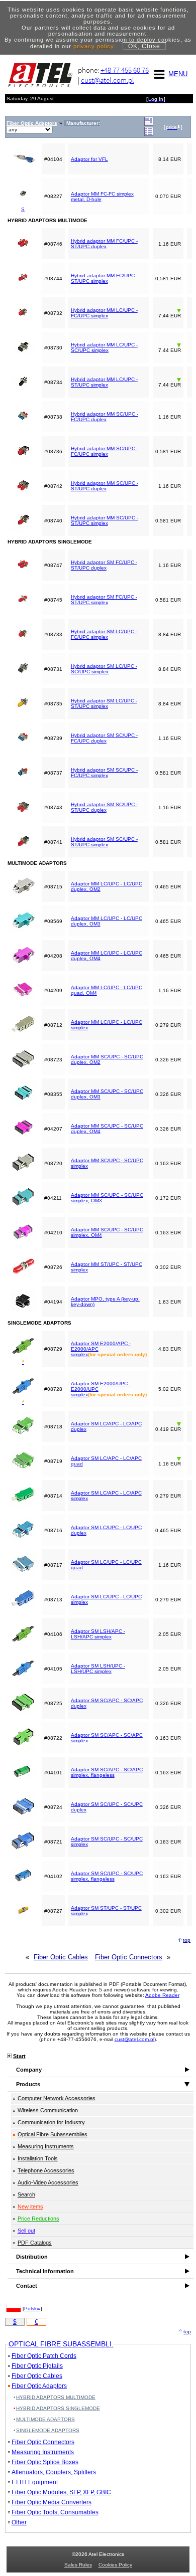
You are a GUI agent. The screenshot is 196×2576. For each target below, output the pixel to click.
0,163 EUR (168, 1163)
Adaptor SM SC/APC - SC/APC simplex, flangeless (107, 1772)
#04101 (53, 1773)
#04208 (53, 956)
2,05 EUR (170, 1634)
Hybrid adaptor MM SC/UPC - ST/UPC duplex (105, 486)
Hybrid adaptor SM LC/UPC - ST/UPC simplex (104, 703)
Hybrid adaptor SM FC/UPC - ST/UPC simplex (104, 600)
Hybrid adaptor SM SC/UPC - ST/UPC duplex (104, 807)
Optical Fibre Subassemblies (53, 2134)
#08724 (53, 1807)
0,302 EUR (168, 1267)
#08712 (53, 1025)
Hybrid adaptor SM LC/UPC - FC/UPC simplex (104, 634)
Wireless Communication (48, 2110)
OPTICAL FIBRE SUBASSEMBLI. (61, 2344)
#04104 (53, 159)
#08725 (53, 1703)
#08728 (53, 1389)
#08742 (53, 486)
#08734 (53, 382)
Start (19, 2056)
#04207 (53, 1129)
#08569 (53, 921)
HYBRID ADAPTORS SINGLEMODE (58, 2408)
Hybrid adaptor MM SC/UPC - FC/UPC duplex (105, 417)
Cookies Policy (115, 2565)
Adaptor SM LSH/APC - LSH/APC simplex (98, 1634)
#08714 (53, 1496)
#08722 (53, 1738)
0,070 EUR (168, 196)
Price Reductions (38, 2219)
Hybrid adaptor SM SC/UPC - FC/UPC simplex (104, 773)
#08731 (53, 669)
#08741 (53, 842)
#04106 (53, 1634)
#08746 (53, 244)
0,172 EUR (168, 1198)
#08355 (53, 1094)
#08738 (53, 417)
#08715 (53, 887)
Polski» (32, 2309)
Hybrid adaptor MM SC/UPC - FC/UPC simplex (105, 451)
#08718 (53, 1427)
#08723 (53, 1060)
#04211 (53, 1198)
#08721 (53, 1842)
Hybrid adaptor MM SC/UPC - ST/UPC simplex (105, 520)
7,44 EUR (170, 316)
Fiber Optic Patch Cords (44, 2356)
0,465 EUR (168, 887)
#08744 (53, 279)
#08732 (53, 313)
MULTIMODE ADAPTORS (45, 2419)
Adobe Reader (162, 1995)
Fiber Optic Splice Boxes (45, 2462)
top (187, 1940)
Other (19, 2522)
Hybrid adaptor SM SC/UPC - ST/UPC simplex (104, 842)
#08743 (53, 807)
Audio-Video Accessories (48, 2182)
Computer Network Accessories (57, 2098)
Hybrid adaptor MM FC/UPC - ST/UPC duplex (104, 244)
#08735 (53, 704)
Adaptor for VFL (89, 159)
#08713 (53, 1600)
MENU (178, 74)
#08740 (53, 521)
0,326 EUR (168, 1060)
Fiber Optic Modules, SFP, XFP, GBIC (61, 2492)
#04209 (53, 990)
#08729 (53, 1349)
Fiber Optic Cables (61, 1957)
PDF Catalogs (35, 2243)
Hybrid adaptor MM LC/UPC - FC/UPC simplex (104, 313)
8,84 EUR (170, 634)
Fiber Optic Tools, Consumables (55, 2512)
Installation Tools (38, 2158)
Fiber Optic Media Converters (52, 2502)
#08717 (53, 1565)
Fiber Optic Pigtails (37, 2366)
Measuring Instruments (46, 2146)
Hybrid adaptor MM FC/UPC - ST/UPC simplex (104, 278)
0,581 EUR (168, 279)
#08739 (53, 738)
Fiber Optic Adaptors (39, 2386)
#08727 (53, 1911)
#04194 (53, 1302)
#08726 (53, 1267)
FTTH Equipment (35, 2482)
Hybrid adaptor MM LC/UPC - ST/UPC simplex (104, 382)
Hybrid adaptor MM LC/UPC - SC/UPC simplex (104, 347)
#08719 (53, 1461)
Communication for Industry (51, 2122)
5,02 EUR (170, 1389)
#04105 (53, 1669)
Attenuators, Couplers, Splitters (54, 2472)
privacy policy (93, 46)
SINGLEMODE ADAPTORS (48, 2430)
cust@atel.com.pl (108, 80)
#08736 (53, 451)
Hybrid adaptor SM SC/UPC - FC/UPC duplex (104, 738)
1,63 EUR (170, 1302)
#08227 (53, 196)
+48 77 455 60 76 (125, 70)
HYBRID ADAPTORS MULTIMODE (56, 2397)
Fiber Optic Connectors (129, 1957)
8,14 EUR (170, 159)
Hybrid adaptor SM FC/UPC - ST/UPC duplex (104, 565)
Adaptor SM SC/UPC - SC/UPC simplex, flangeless (107, 1876)
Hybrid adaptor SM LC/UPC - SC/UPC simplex (104, 669)
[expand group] (149, 124)
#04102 (53, 1876)
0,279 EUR (168, 1025)
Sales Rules (78, 2565)
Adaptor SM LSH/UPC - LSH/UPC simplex (98, 1669)
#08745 (53, 600)
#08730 (53, 348)
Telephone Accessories (46, 2170)
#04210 (53, 1233)
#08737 (53, 773)
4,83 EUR (170, 1349)
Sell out (26, 2231)
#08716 (53, 1530)
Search (26, 2194)
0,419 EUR (168, 1429)
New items (30, 2206)
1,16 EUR (170, 244)
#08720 (53, 1163)
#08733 (53, 634)
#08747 (53, 565)
